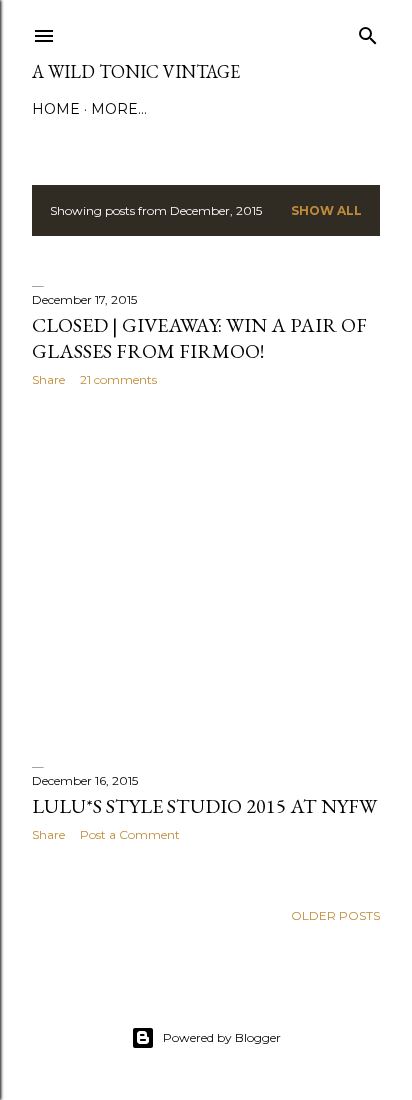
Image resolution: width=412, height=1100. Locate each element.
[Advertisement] (206, 577)
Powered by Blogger (222, 1037)
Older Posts (335, 915)
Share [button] (48, 379)
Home (56, 109)
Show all (326, 210)
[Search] (368, 31)
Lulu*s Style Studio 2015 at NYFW (204, 806)
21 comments (118, 379)
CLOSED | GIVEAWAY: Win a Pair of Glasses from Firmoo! (199, 338)
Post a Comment (130, 834)
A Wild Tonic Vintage (136, 71)
